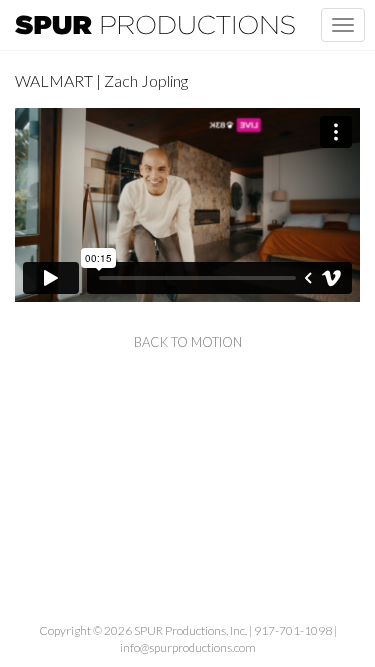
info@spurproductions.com (188, 647)
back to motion (188, 342)
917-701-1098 (293, 630)
